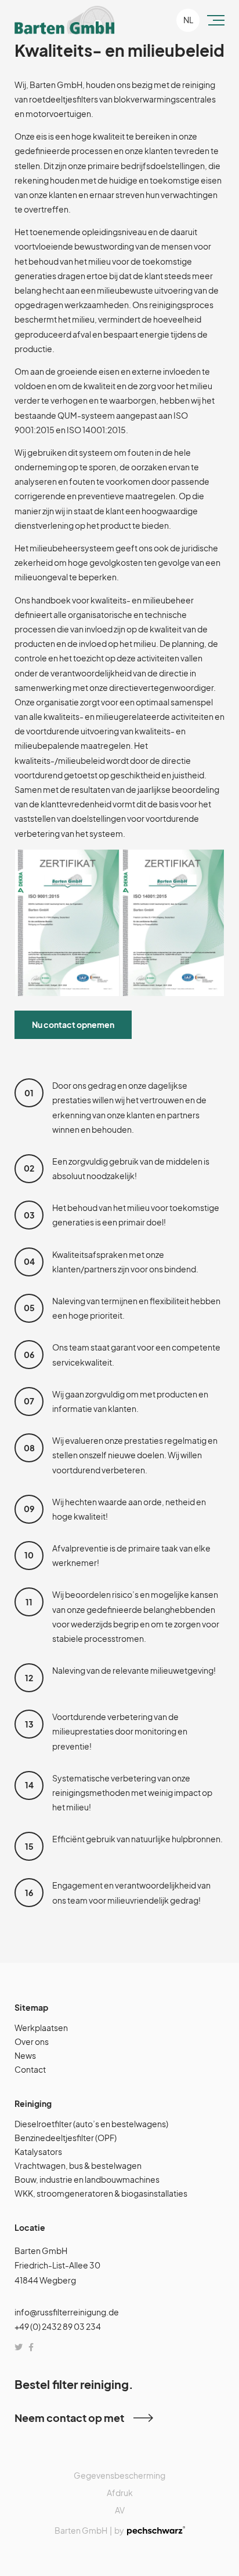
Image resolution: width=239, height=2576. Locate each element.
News (25, 2055)
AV (120, 2510)
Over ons (32, 2041)
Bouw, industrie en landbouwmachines (87, 2179)
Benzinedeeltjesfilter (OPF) (66, 2138)
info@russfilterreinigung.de (67, 2312)
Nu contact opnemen (73, 1024)
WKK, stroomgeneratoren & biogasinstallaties (101, 2193)
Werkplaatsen (41, 2028)
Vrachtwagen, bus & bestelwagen (78, 2165)
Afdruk (120, 2493)
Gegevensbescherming (119, 2475)
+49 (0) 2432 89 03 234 (58, 2326)
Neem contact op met (69, 2418)
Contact (30, 2069)
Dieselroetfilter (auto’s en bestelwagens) (91, 2124)
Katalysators (38, 2151)
